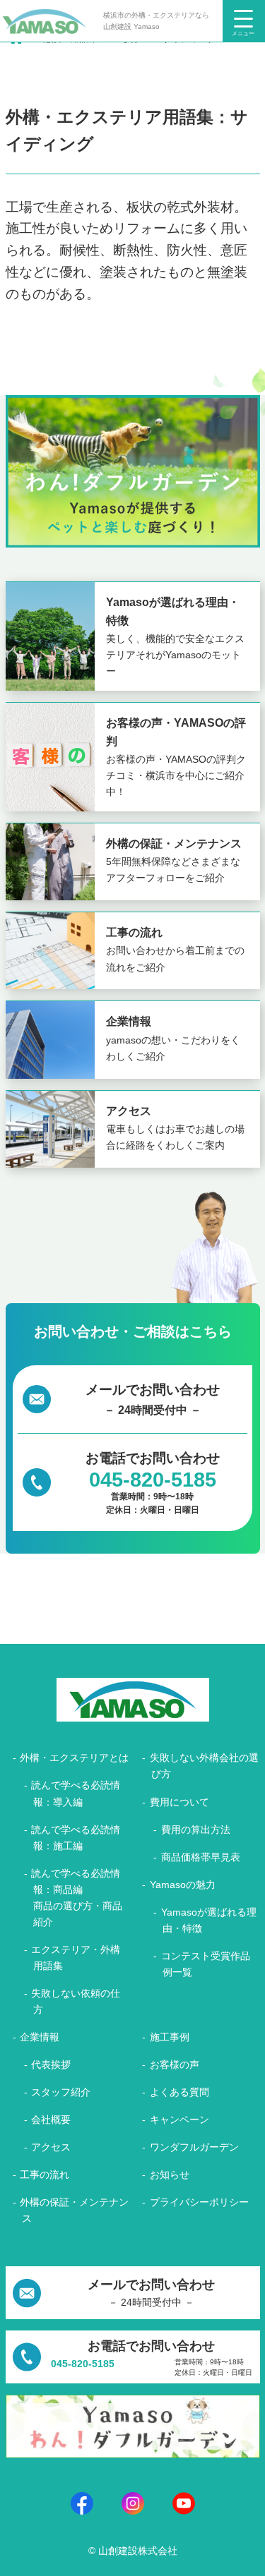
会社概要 (51, 2120)
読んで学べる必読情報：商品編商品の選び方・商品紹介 (76, 1898)
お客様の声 (175, 2064)
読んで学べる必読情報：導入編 (76, 1793)
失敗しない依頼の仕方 (76, 2001)
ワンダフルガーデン (194, 2147)
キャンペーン (179, 2120)
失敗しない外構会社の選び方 (204, 1766)
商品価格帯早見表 (201, 1857)
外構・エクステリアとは (74, 1758)
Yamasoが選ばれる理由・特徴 (209, 1920)
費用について (179, 1802)
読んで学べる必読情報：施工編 (76, 1838)
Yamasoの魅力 (183, 1885)
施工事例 (170, 2037)
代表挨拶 (51, 2064)
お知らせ (170, 2175)
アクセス (51, 2147)
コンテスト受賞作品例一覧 (206, 1964)
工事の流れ (45, 2175)
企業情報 (40, 2037)
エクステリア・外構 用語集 (76, 1958)
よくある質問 (179, 2092)
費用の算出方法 (196, 1830)
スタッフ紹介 (61, 2092)
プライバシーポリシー (199, 2202)
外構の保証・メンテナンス (74, 2210)
